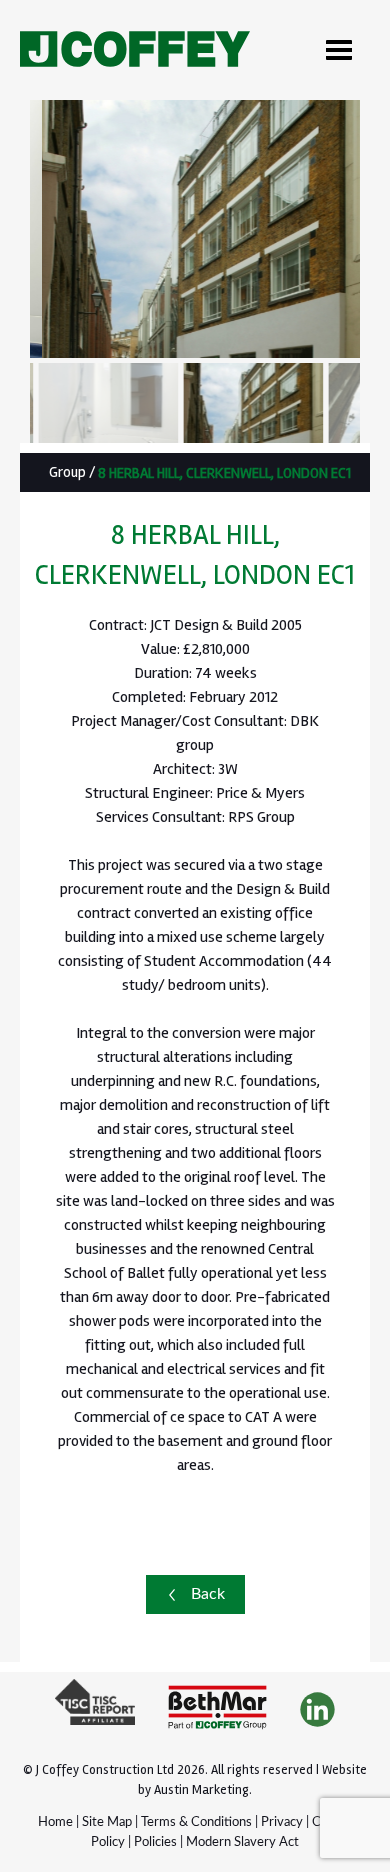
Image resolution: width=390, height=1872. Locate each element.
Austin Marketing (201, 1790)
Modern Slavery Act (242, 1842)
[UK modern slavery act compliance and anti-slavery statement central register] (95, 1710)
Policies (155, 1842)
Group (67, 472)
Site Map (107, 1822)
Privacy (282, 1822)
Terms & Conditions (196, 1822)
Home (55, 1822)
